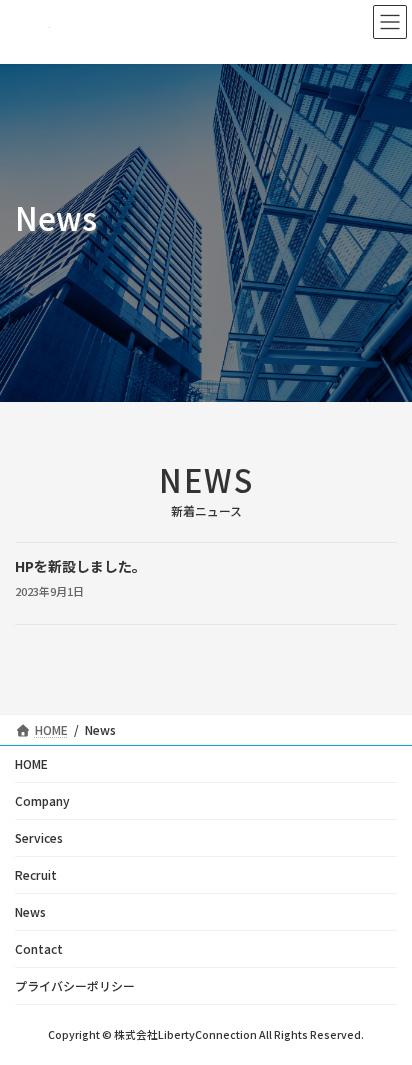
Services (39, 837)
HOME (31, 763)
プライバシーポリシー (75, 985)
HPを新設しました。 (80, 566)
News (30, 911)
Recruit (36, 874)
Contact (39, 948)
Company (42, 800)
